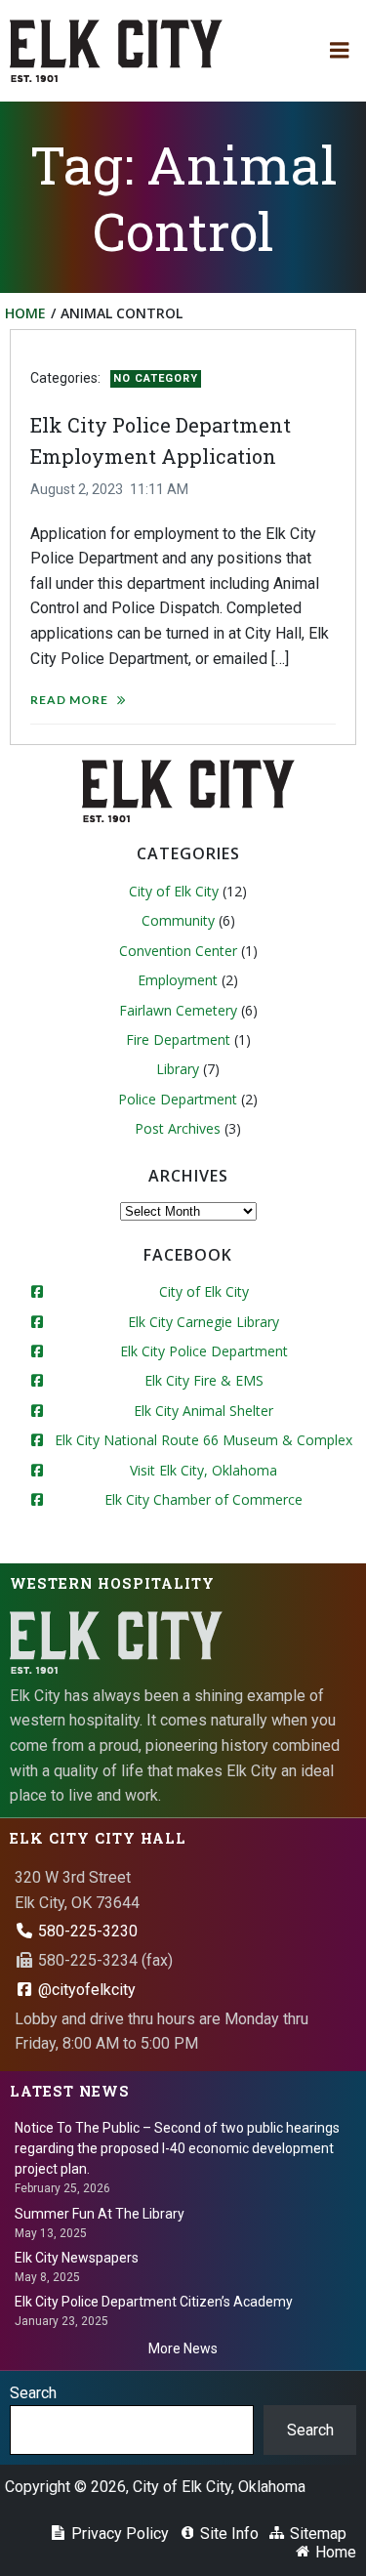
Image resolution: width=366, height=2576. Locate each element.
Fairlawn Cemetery (178, 1010)
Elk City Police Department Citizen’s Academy (154, 2302)
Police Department (178, 1099)
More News (183, 2348)
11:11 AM (159, 489)
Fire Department (178, 1039)
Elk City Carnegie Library (203, 1322)
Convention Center (178, 951)
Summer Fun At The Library (100, 2214)
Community (178, 920)
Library (178, 1069)
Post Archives (178, 1128)
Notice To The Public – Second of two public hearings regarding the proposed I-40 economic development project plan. (177, 2148)
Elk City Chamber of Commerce (203, 1499)
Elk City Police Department (204, 1351)
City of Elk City (174, 891)
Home (25, 313)
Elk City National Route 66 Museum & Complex (203, 1440)
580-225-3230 (86, 1931)
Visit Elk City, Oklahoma (203, 1470)
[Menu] (340, 51)
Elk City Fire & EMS (204, 1380)
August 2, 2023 (77, 489)
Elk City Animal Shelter (203, 1411)
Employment (178, 980)
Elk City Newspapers (77, 2258)
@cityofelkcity (85, 1990)
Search (33, 2393)
